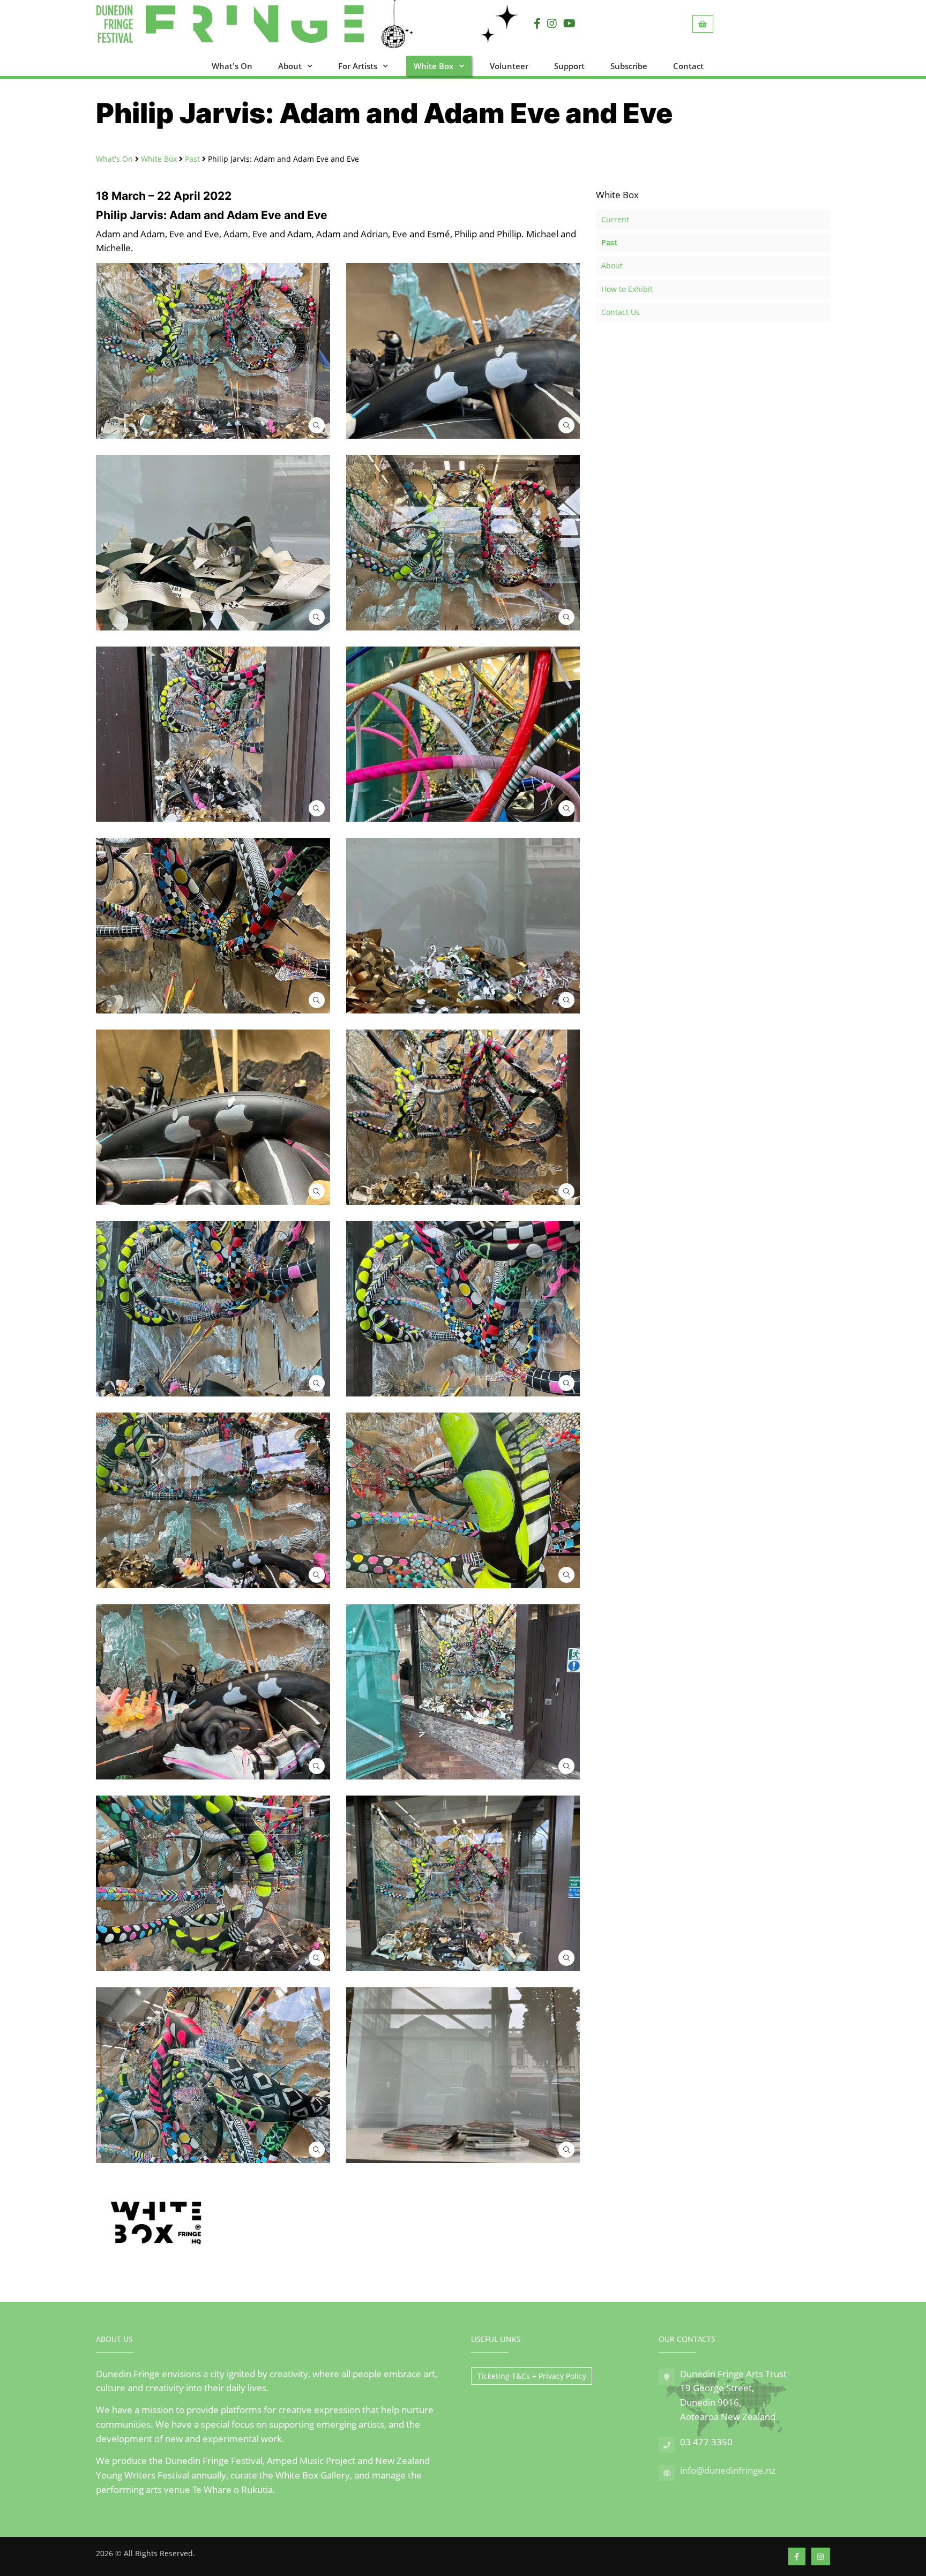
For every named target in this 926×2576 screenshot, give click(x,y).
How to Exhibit (627, 289)
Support (569, 66)
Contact (688, 66)
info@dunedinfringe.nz (728, 2470)
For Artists (358, 66)
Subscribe (629, 66)
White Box (434, 66)
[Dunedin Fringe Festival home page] (263, 24)
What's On (232, 66)
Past (192, 159)
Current (615, 219)
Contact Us (621, 312)
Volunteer (509, 66)
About (290, 66)
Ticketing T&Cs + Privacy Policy (532, 2376)
